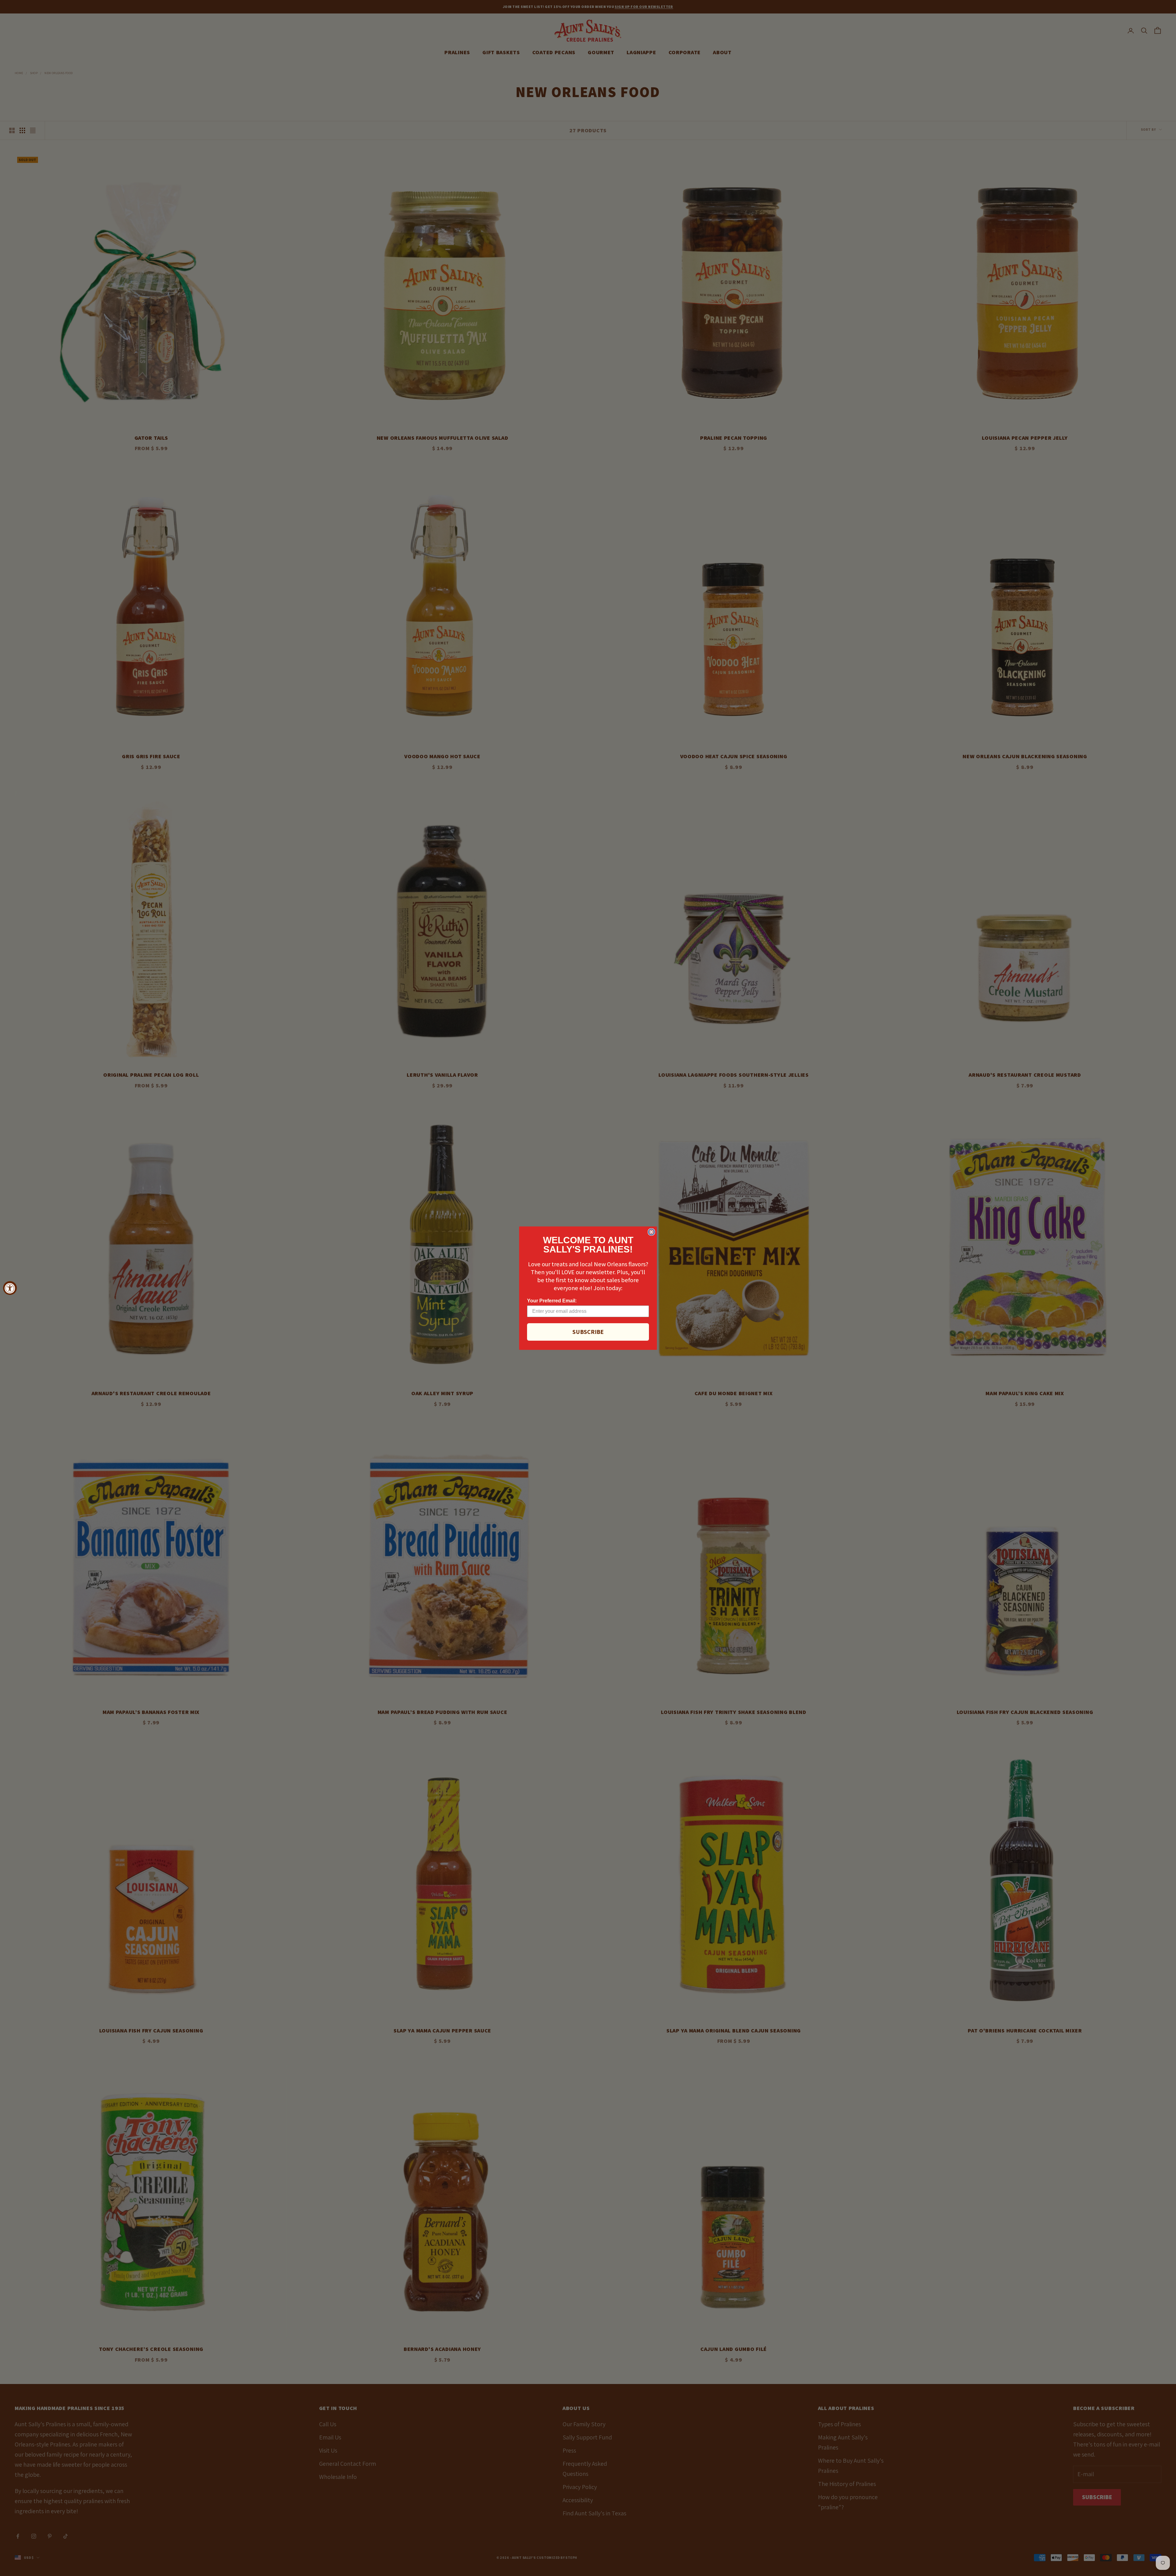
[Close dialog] (651, 1232)
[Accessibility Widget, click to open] (10, 1288)
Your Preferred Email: (552, 1301)
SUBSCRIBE (588, 1332)
